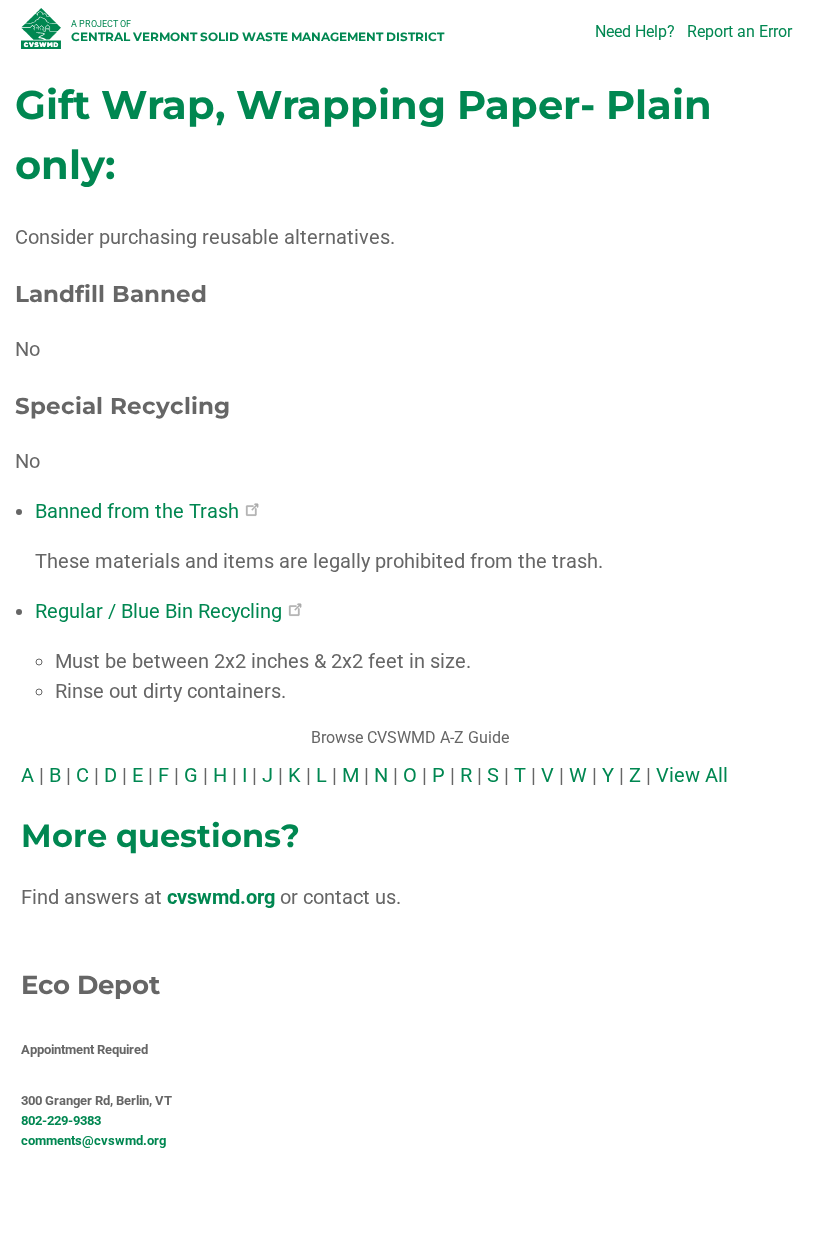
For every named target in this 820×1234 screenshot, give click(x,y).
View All (692, 775)
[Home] (43, 34)
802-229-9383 (61, 1120)
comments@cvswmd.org (93, 1140)
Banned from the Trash (137, 511)
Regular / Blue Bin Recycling (158, 611)
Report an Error (739, 31)
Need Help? (635, 31)
